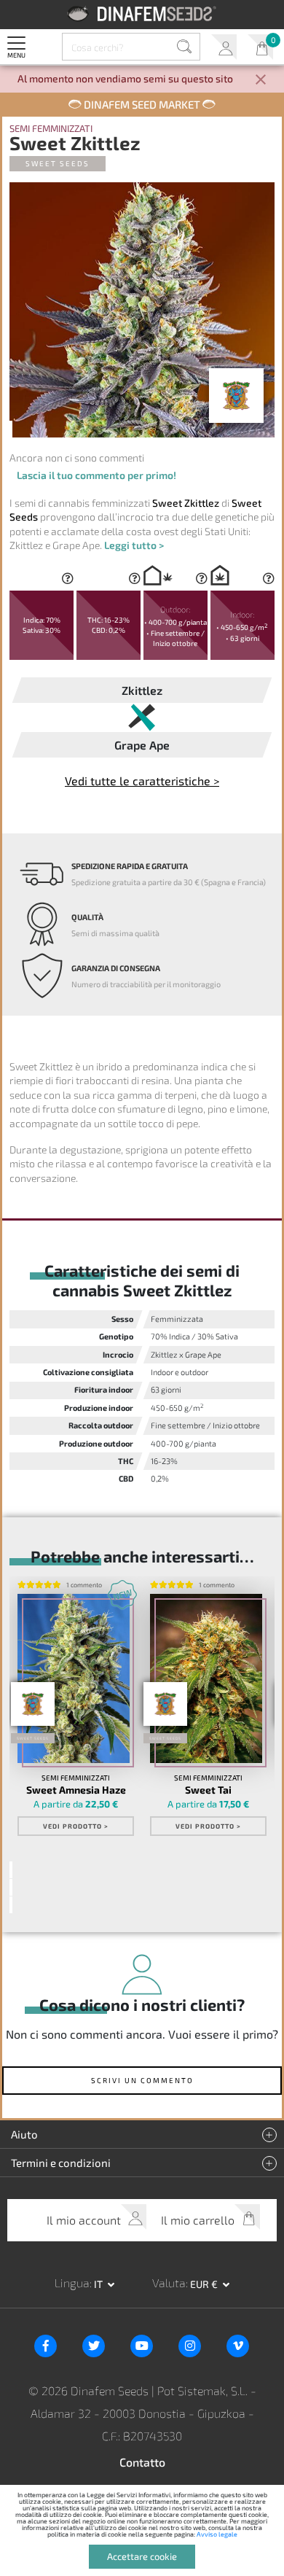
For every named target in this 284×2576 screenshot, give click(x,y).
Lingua (72, 2283)
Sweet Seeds (58, 163)
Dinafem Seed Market (142, 104)
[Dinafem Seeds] (142, 13)
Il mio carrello (260, 47)
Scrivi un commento (142, 2080)
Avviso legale (217, 2534)
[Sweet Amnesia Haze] (74, 1678)
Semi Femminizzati (51, 129)
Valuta (169, 2283)
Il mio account (224, 47)
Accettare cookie (142, 2556)
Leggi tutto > (134, 545)
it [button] (99, 2284)
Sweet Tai (208, 1790)
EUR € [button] (205, 2284)
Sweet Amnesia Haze (76, 1790)
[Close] (261, 81)
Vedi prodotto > (76, 1826)
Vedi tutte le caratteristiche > (142, 781)
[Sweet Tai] (206, 1678)
